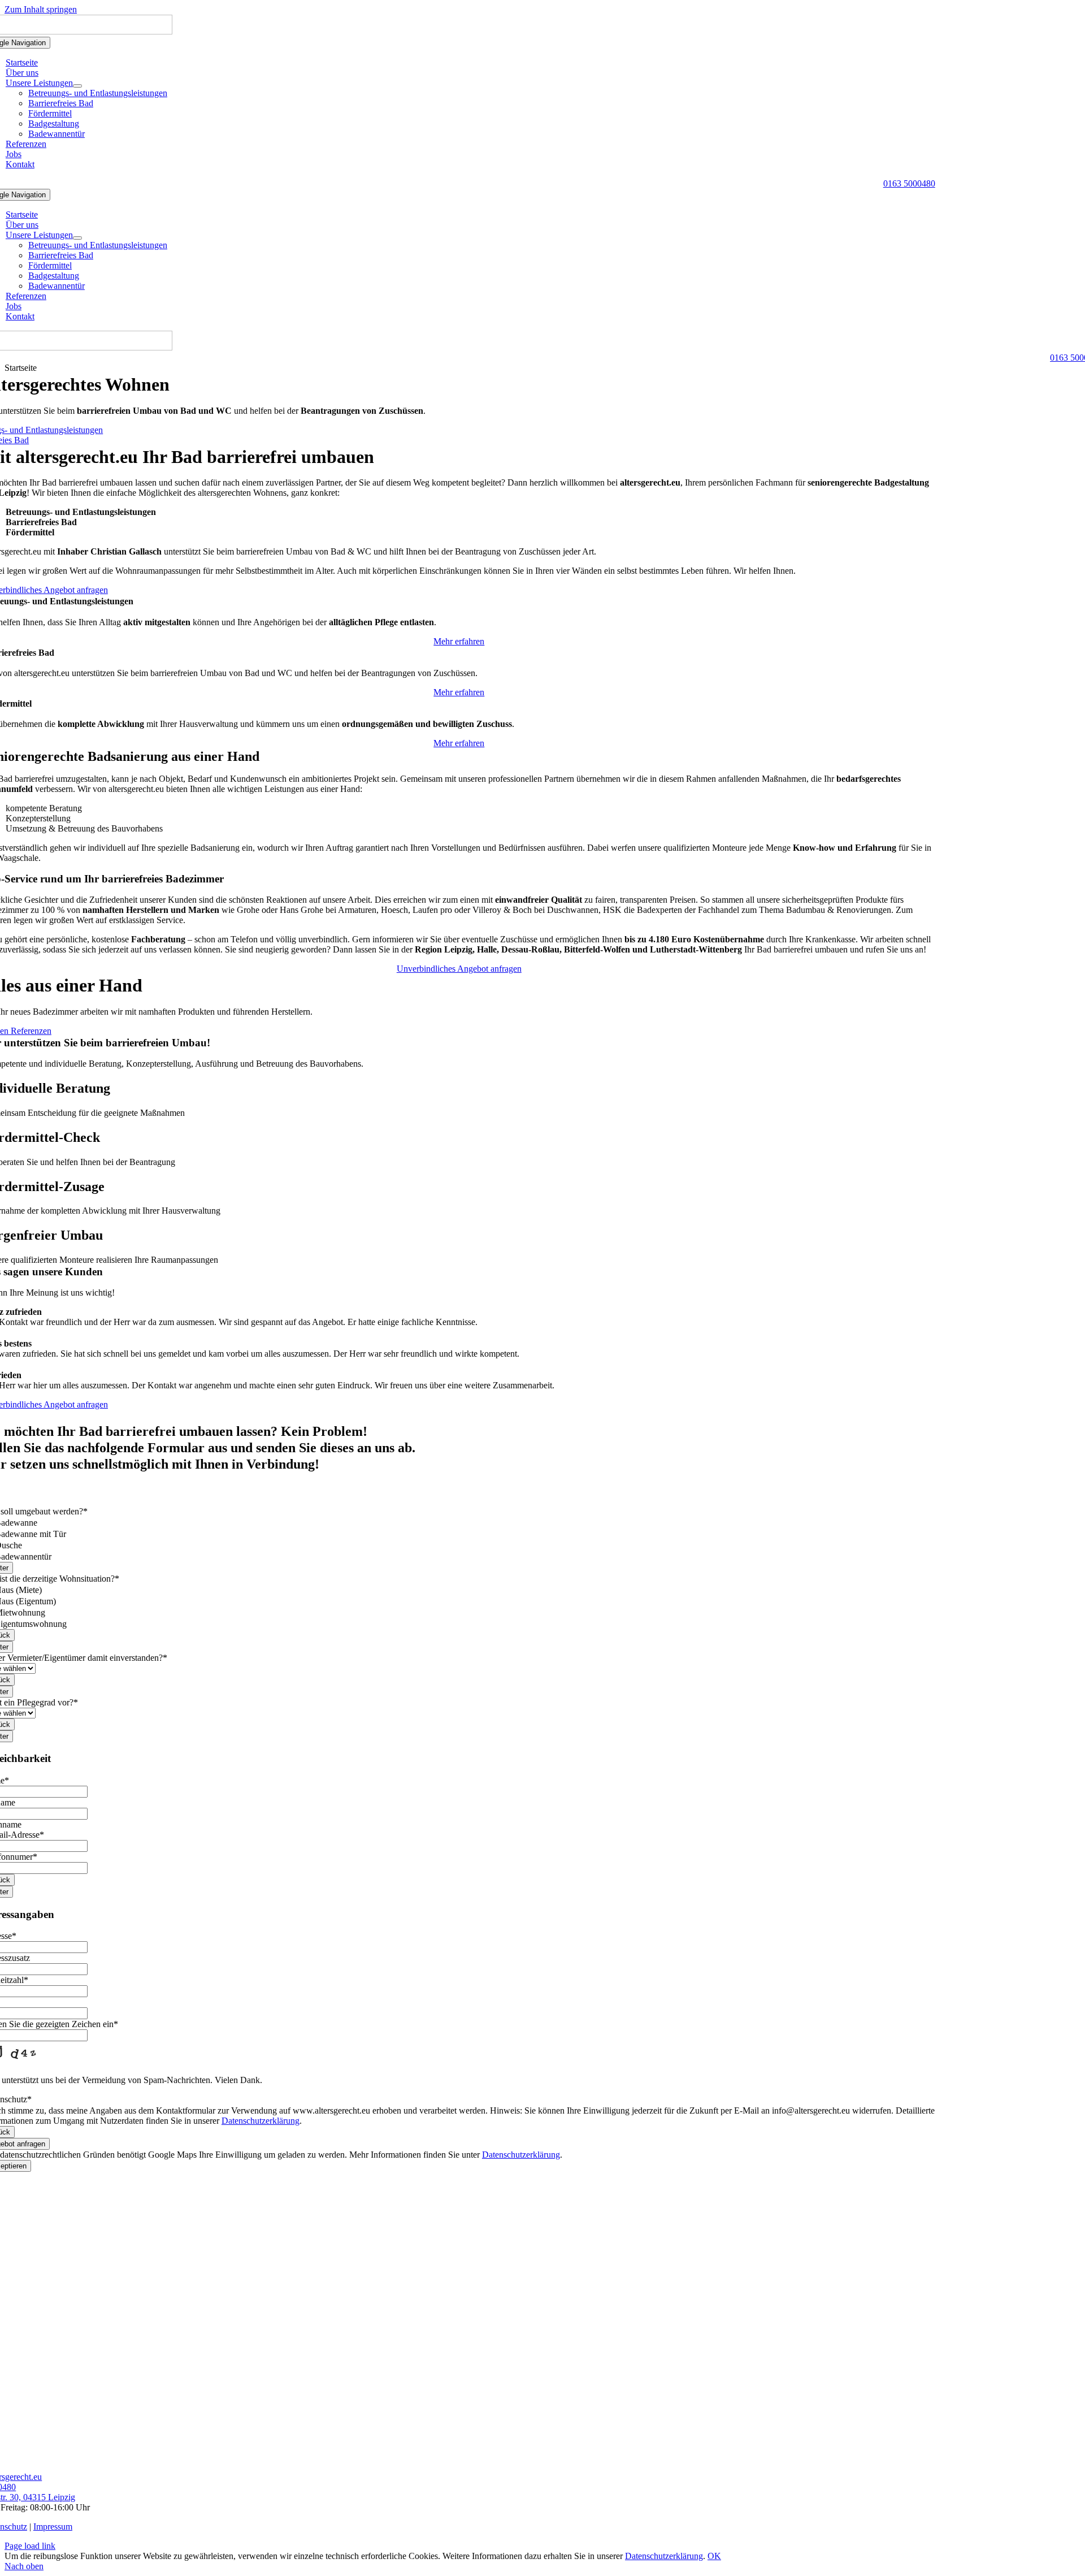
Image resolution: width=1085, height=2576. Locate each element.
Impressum (53, 2527)
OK (714, 2556)
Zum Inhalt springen (41, 9)
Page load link (30, 2546)
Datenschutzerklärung (261, 2121)
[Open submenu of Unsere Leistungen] (77, 86)
